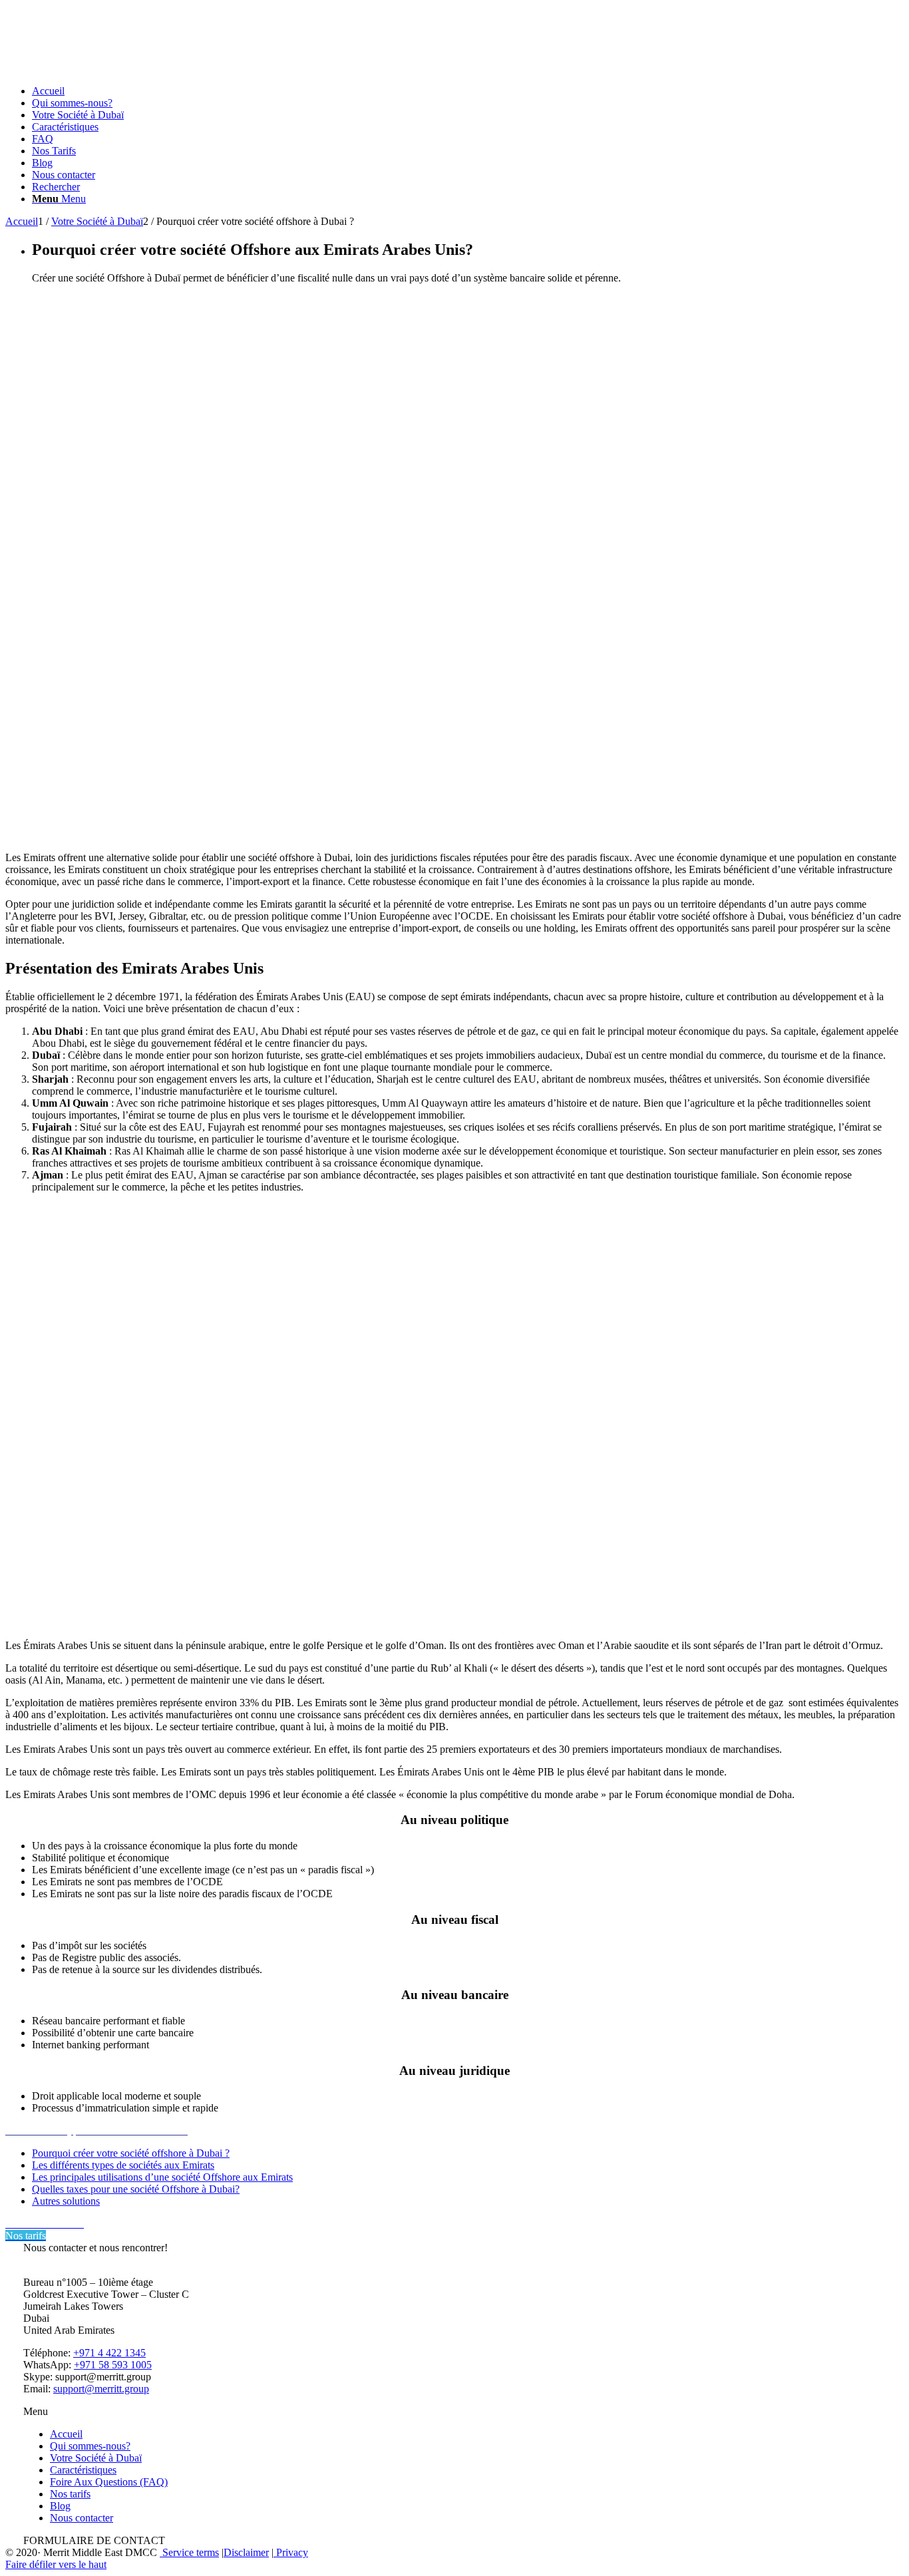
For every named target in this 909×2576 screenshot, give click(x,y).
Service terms (189, 2552)
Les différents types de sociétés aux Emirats (123, 2165)
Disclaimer (246, 2552)
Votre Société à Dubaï (96, 2458)
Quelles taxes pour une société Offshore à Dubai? (136, 2189)
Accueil (66, 2434)
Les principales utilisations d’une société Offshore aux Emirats (162, 2177)
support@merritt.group (101, 2389)
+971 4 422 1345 (109, 2353)
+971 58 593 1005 (113, 2365)
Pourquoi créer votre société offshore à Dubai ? (131, 2153)
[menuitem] (468, 91)
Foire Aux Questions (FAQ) (109, 2482)
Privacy (291, 2552)
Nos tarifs (70, 2494)
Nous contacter (82, 2518)
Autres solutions (66, 2201)
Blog (60, 2506)
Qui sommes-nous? (90, 2446)
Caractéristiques (83, 2470)
